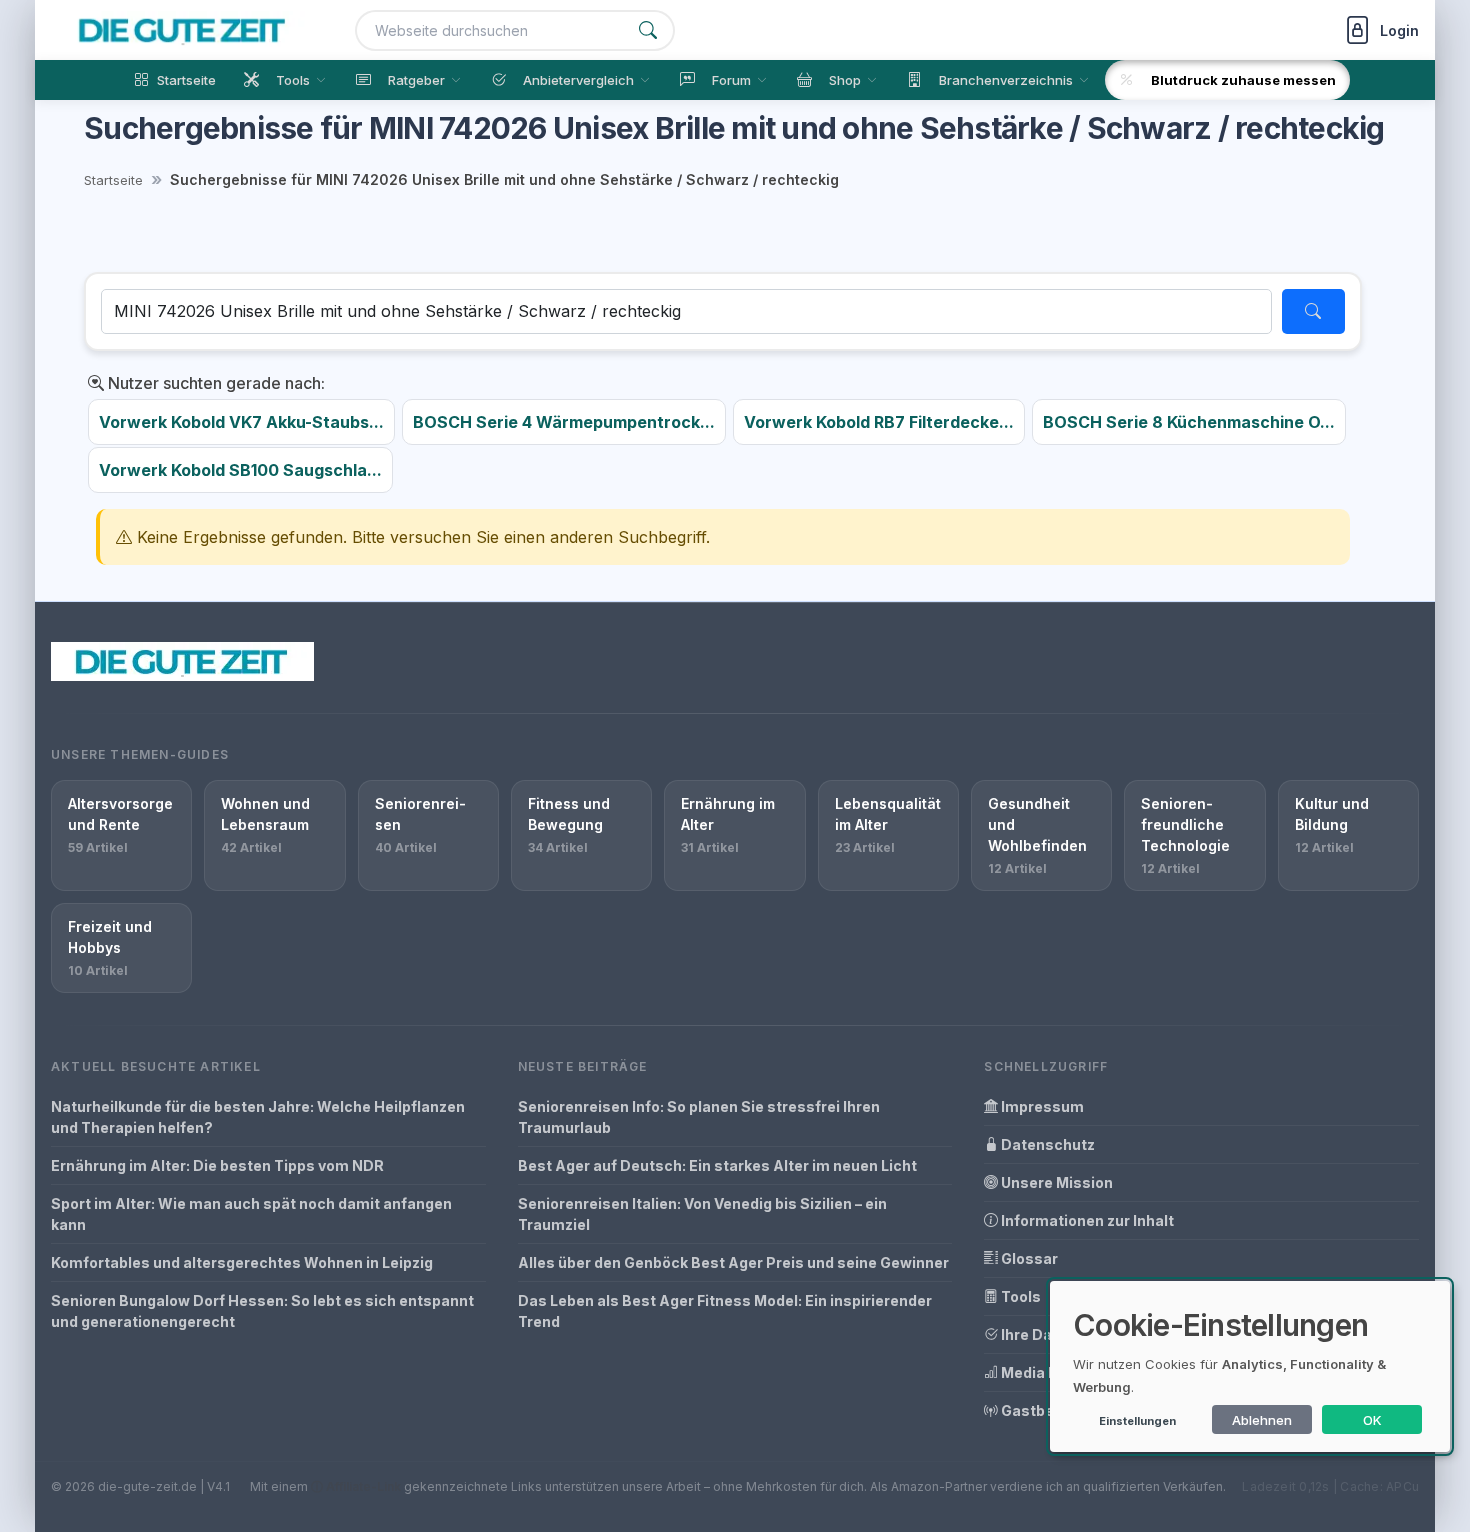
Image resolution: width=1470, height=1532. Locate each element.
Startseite (113, 180)
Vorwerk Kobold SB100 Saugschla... (240, 470)
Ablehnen (1262, 1420)
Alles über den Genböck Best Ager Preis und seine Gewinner (733, 1262)
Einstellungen (1137, 1421)
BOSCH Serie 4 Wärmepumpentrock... (564, 422)
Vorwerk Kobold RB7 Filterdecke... (879, 422)
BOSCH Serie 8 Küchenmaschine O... (1189, 422)
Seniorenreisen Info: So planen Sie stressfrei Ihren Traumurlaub (699, 1117)
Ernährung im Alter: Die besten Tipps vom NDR (217, 1165)
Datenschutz (1046, 1144)
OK (1372, 1420)
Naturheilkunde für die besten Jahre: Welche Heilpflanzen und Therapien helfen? (258, 1117)
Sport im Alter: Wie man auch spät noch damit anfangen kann (251, 1214)
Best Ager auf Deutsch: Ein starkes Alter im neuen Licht (717, 1165)
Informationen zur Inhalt (1086, 1220)
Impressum (1041, 1106)
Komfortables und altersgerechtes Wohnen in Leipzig (242, 1262)
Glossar (1028, 1258)
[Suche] (648, 30)
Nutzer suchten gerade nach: (214, 383)
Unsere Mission (1055, 1182)
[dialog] (1250, 1366)
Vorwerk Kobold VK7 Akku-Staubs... (241, 422)
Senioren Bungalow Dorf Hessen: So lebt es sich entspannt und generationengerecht (262, 1311)
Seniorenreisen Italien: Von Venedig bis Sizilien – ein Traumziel (702, 1214)
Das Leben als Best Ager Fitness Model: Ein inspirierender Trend (725, 1311)
